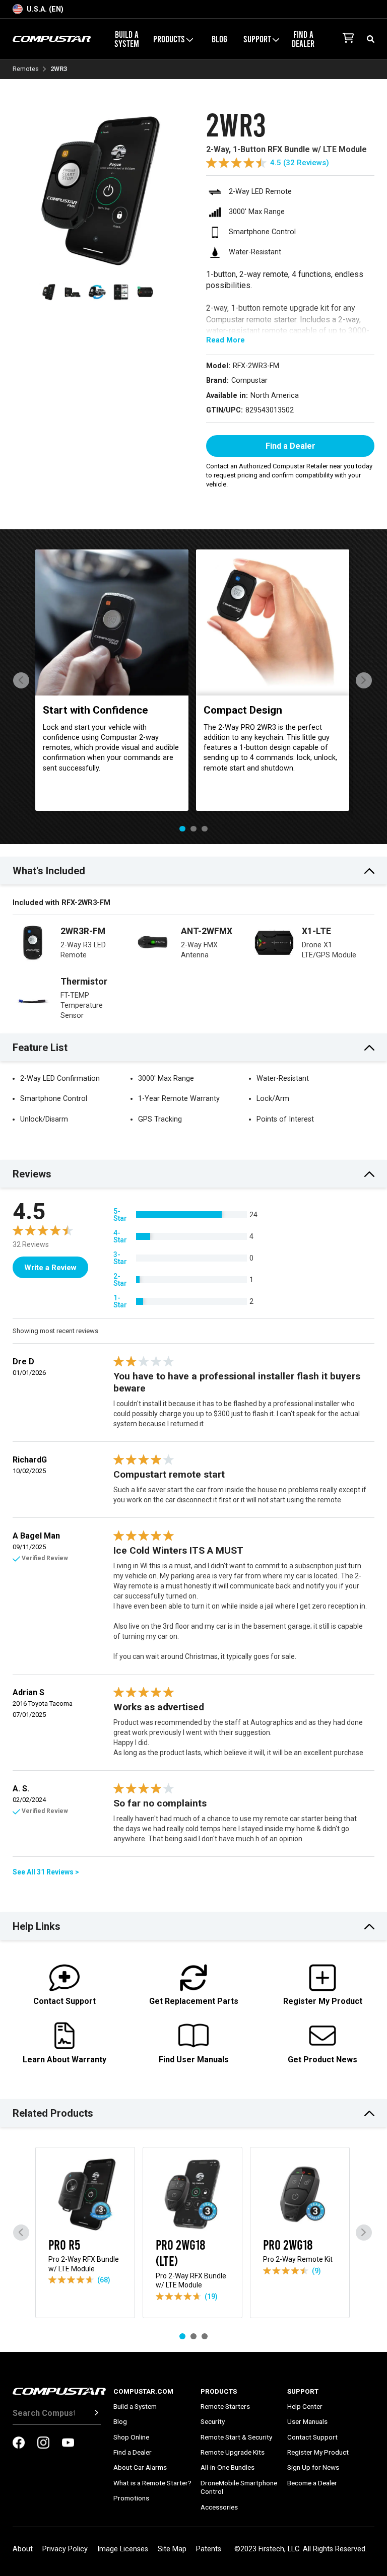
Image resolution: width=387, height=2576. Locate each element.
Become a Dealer (312, 2483)
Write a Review (50, 1268)
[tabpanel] (112, 680)
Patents (209, 2549)
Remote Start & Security (236, 2437)
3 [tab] (205, 829)
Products (219, 2391)
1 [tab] (182, 829)
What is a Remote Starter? (152, 2483)
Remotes (26, 69)
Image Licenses (123, 2549)
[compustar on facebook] (19, 2444)
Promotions (131, 2498)
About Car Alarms (140, 2467)
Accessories (219, 2507)
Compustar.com (143, 2391)
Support (303, 2391)
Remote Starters (225, 2406)
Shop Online (131, 2437)
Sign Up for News (313, 2467)
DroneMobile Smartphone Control (239, 2487)
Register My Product (318, 2452)
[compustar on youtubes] (68, 2444)
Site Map (172, 2549)
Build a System (127, 39)
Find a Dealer (303, 39)
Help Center (305, 2406)
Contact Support (312, 2437)
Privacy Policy (65, 2549)
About (23, 2549)
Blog (219, 39)
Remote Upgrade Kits (233, 2452)
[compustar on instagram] (43, 2444)
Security (213, 2421)
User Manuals (307, 2421)
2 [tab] (193, 829)
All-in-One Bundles (228, 2467)
